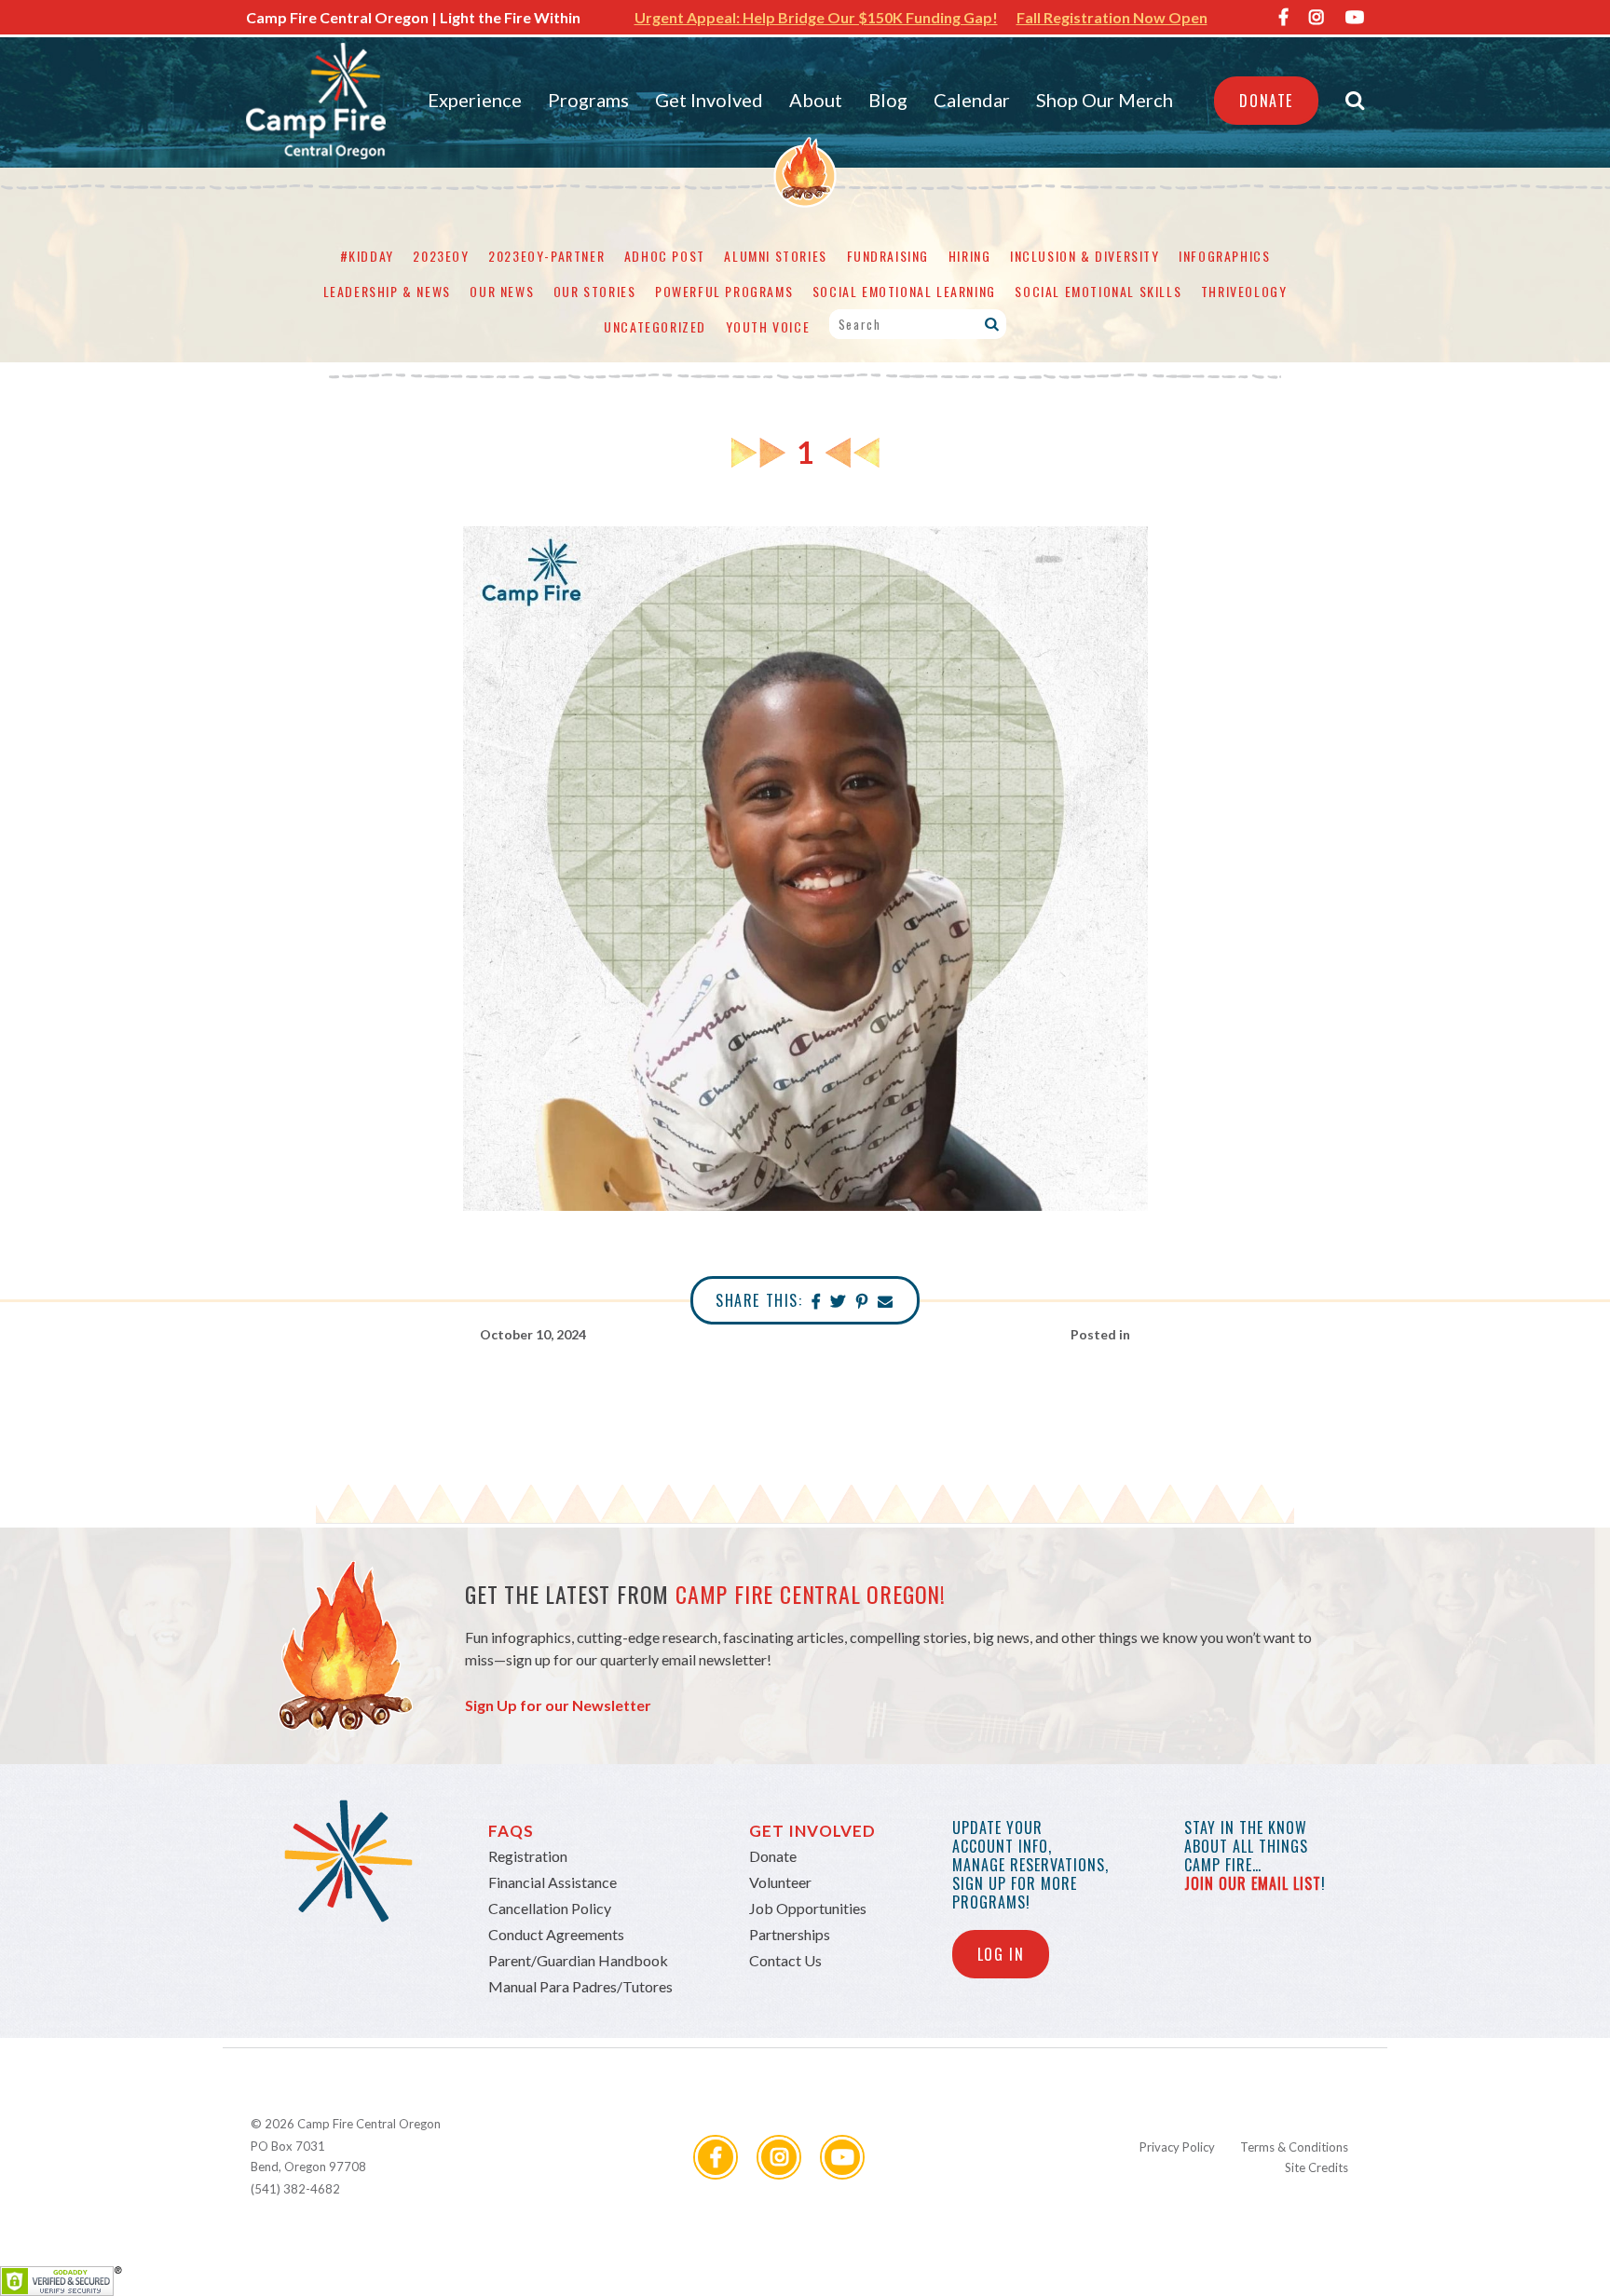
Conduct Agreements (556, 1934)
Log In (1001, 1954)
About (816, 100)
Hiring (970, 256)
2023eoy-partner (546, 256)
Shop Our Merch (1105, 100)
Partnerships (790, 1934)
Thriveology (1244, 291)
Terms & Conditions (1294, 2147)
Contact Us (785, 1960)
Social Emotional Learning (904, 291)
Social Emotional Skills (1098, 291)
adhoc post (665, 256)
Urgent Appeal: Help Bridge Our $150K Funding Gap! (816, 17)
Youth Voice (768, 326)
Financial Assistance (553, 1882)
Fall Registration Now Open (1112, 17)
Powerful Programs (724, 291)
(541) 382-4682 (295, 2189)
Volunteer (780, 1882)
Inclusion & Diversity (1085, 256)
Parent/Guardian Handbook (578, 1960)
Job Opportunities (808, 1908)
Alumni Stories (775, 256)
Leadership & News (387, 291)
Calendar (972, 100)
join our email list (1253, 1883)
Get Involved (709, 100)
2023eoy (441, 256)
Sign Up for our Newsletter (558, 1705)
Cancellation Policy (550, 1908)
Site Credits (1317, 2167)
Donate (1266, 101)
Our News (502, 291)
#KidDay (367, 256)
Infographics (1224, 256)
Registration (528, 1856)
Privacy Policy (1177, 2147)
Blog (888, 100)
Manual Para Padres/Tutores (580, 1986)
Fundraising (888, 256)
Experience (475, 100)
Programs (588, 100)
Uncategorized (655, 326)
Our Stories (595, 291)
